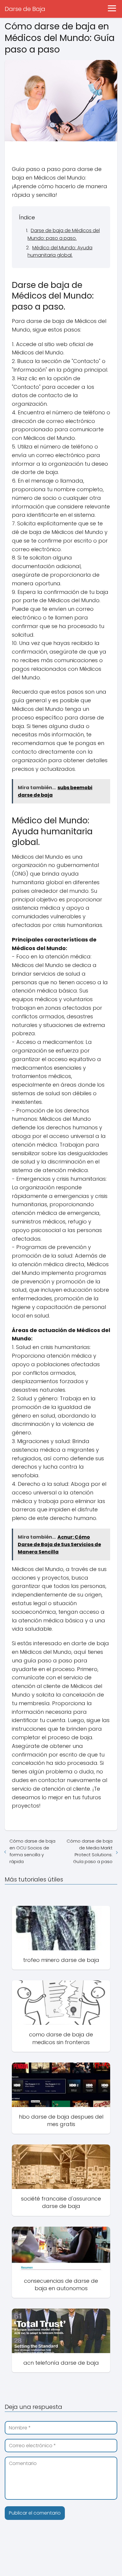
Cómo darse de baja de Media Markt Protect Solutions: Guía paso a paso (90, 1851)
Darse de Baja (25, 9)
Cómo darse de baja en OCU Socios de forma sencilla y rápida (32, 1851)
